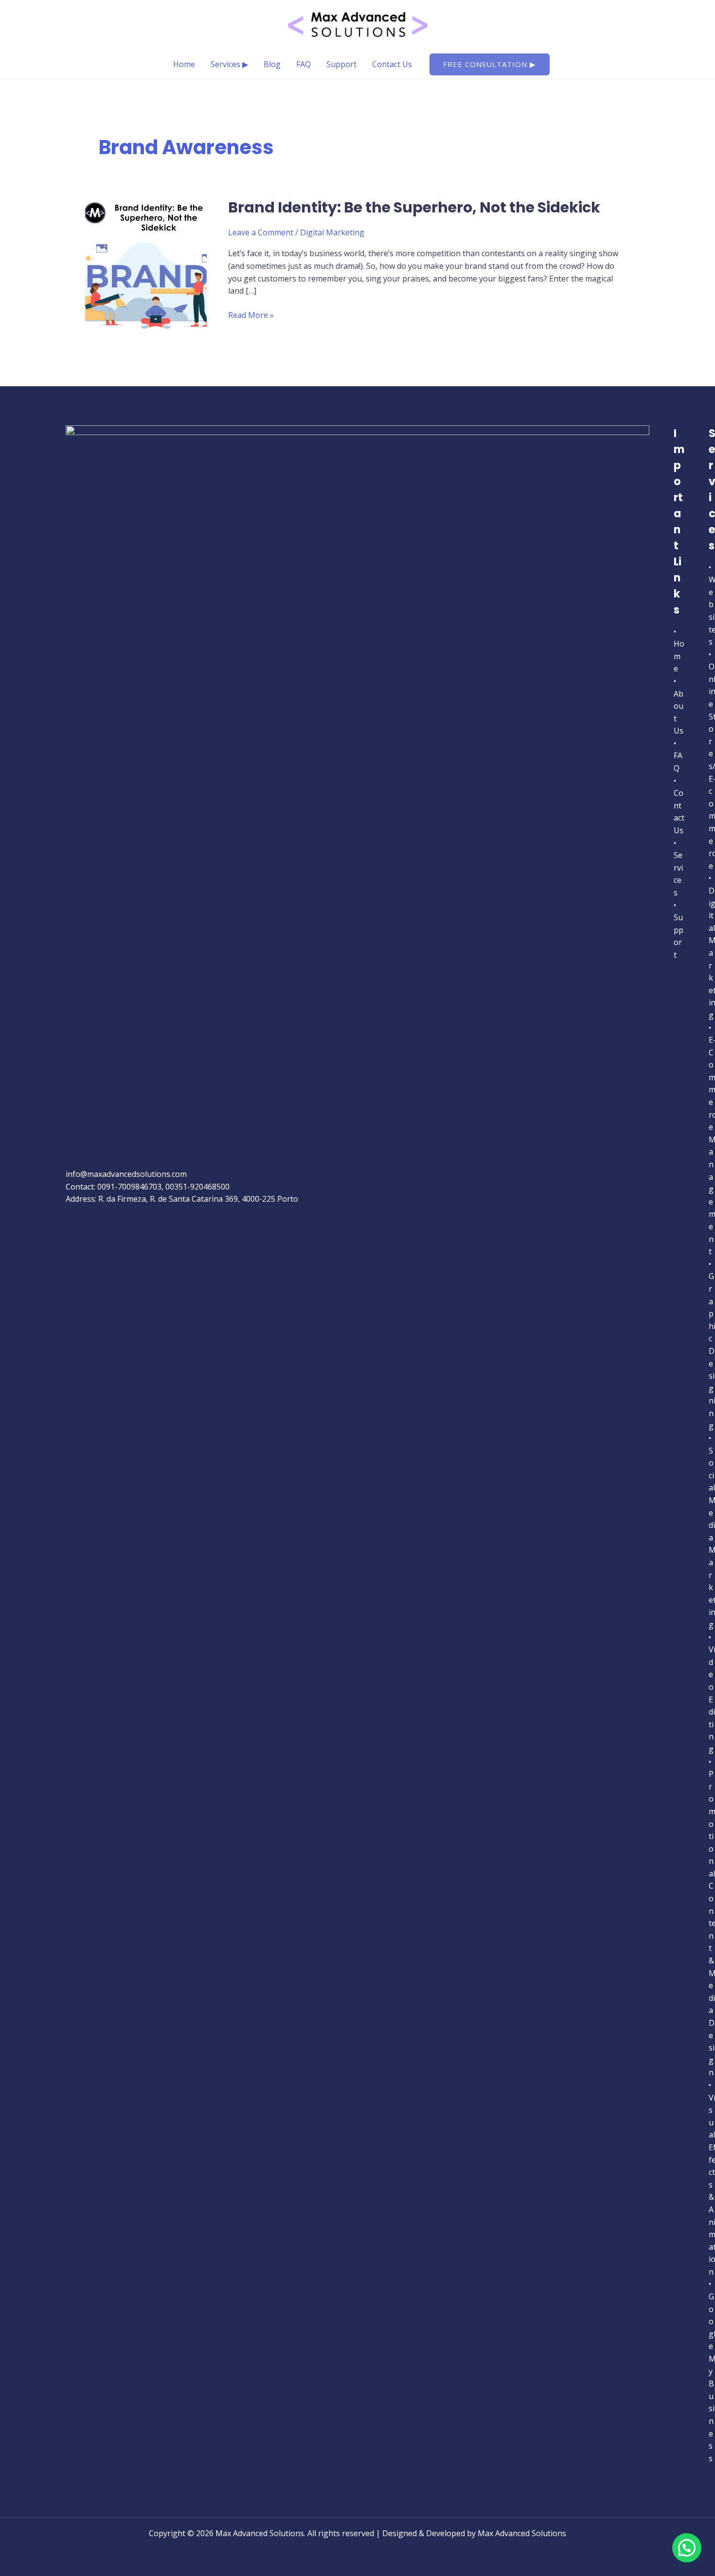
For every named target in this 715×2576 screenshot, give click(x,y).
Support (341, 64)
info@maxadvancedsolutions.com (126, 1174)
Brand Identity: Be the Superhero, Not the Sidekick (414, 207)
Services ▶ (229, 64)
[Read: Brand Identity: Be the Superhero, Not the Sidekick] (146, 262)
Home (184, 64)
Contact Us (392, 64)
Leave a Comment (261, 232)
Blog (272, 64)
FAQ (304, 64)
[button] (490, 64)
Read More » (251, 315)
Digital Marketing (332, 232)
